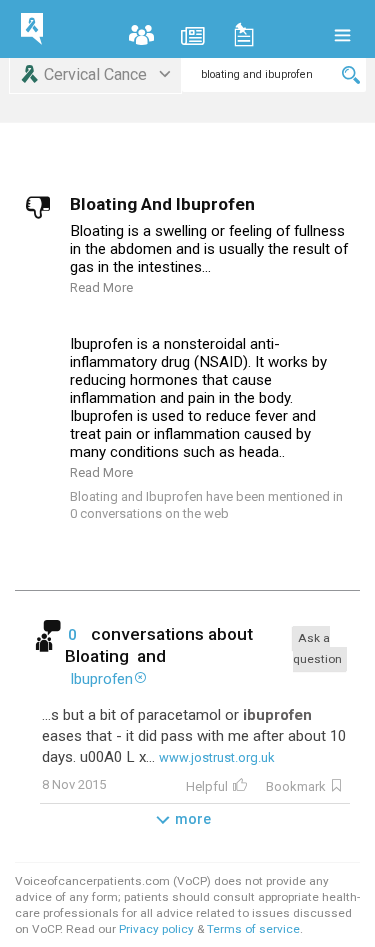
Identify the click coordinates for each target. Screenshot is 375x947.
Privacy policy (158, 929)
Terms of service (253, 929)
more (193, 819)
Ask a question (317, 648)
